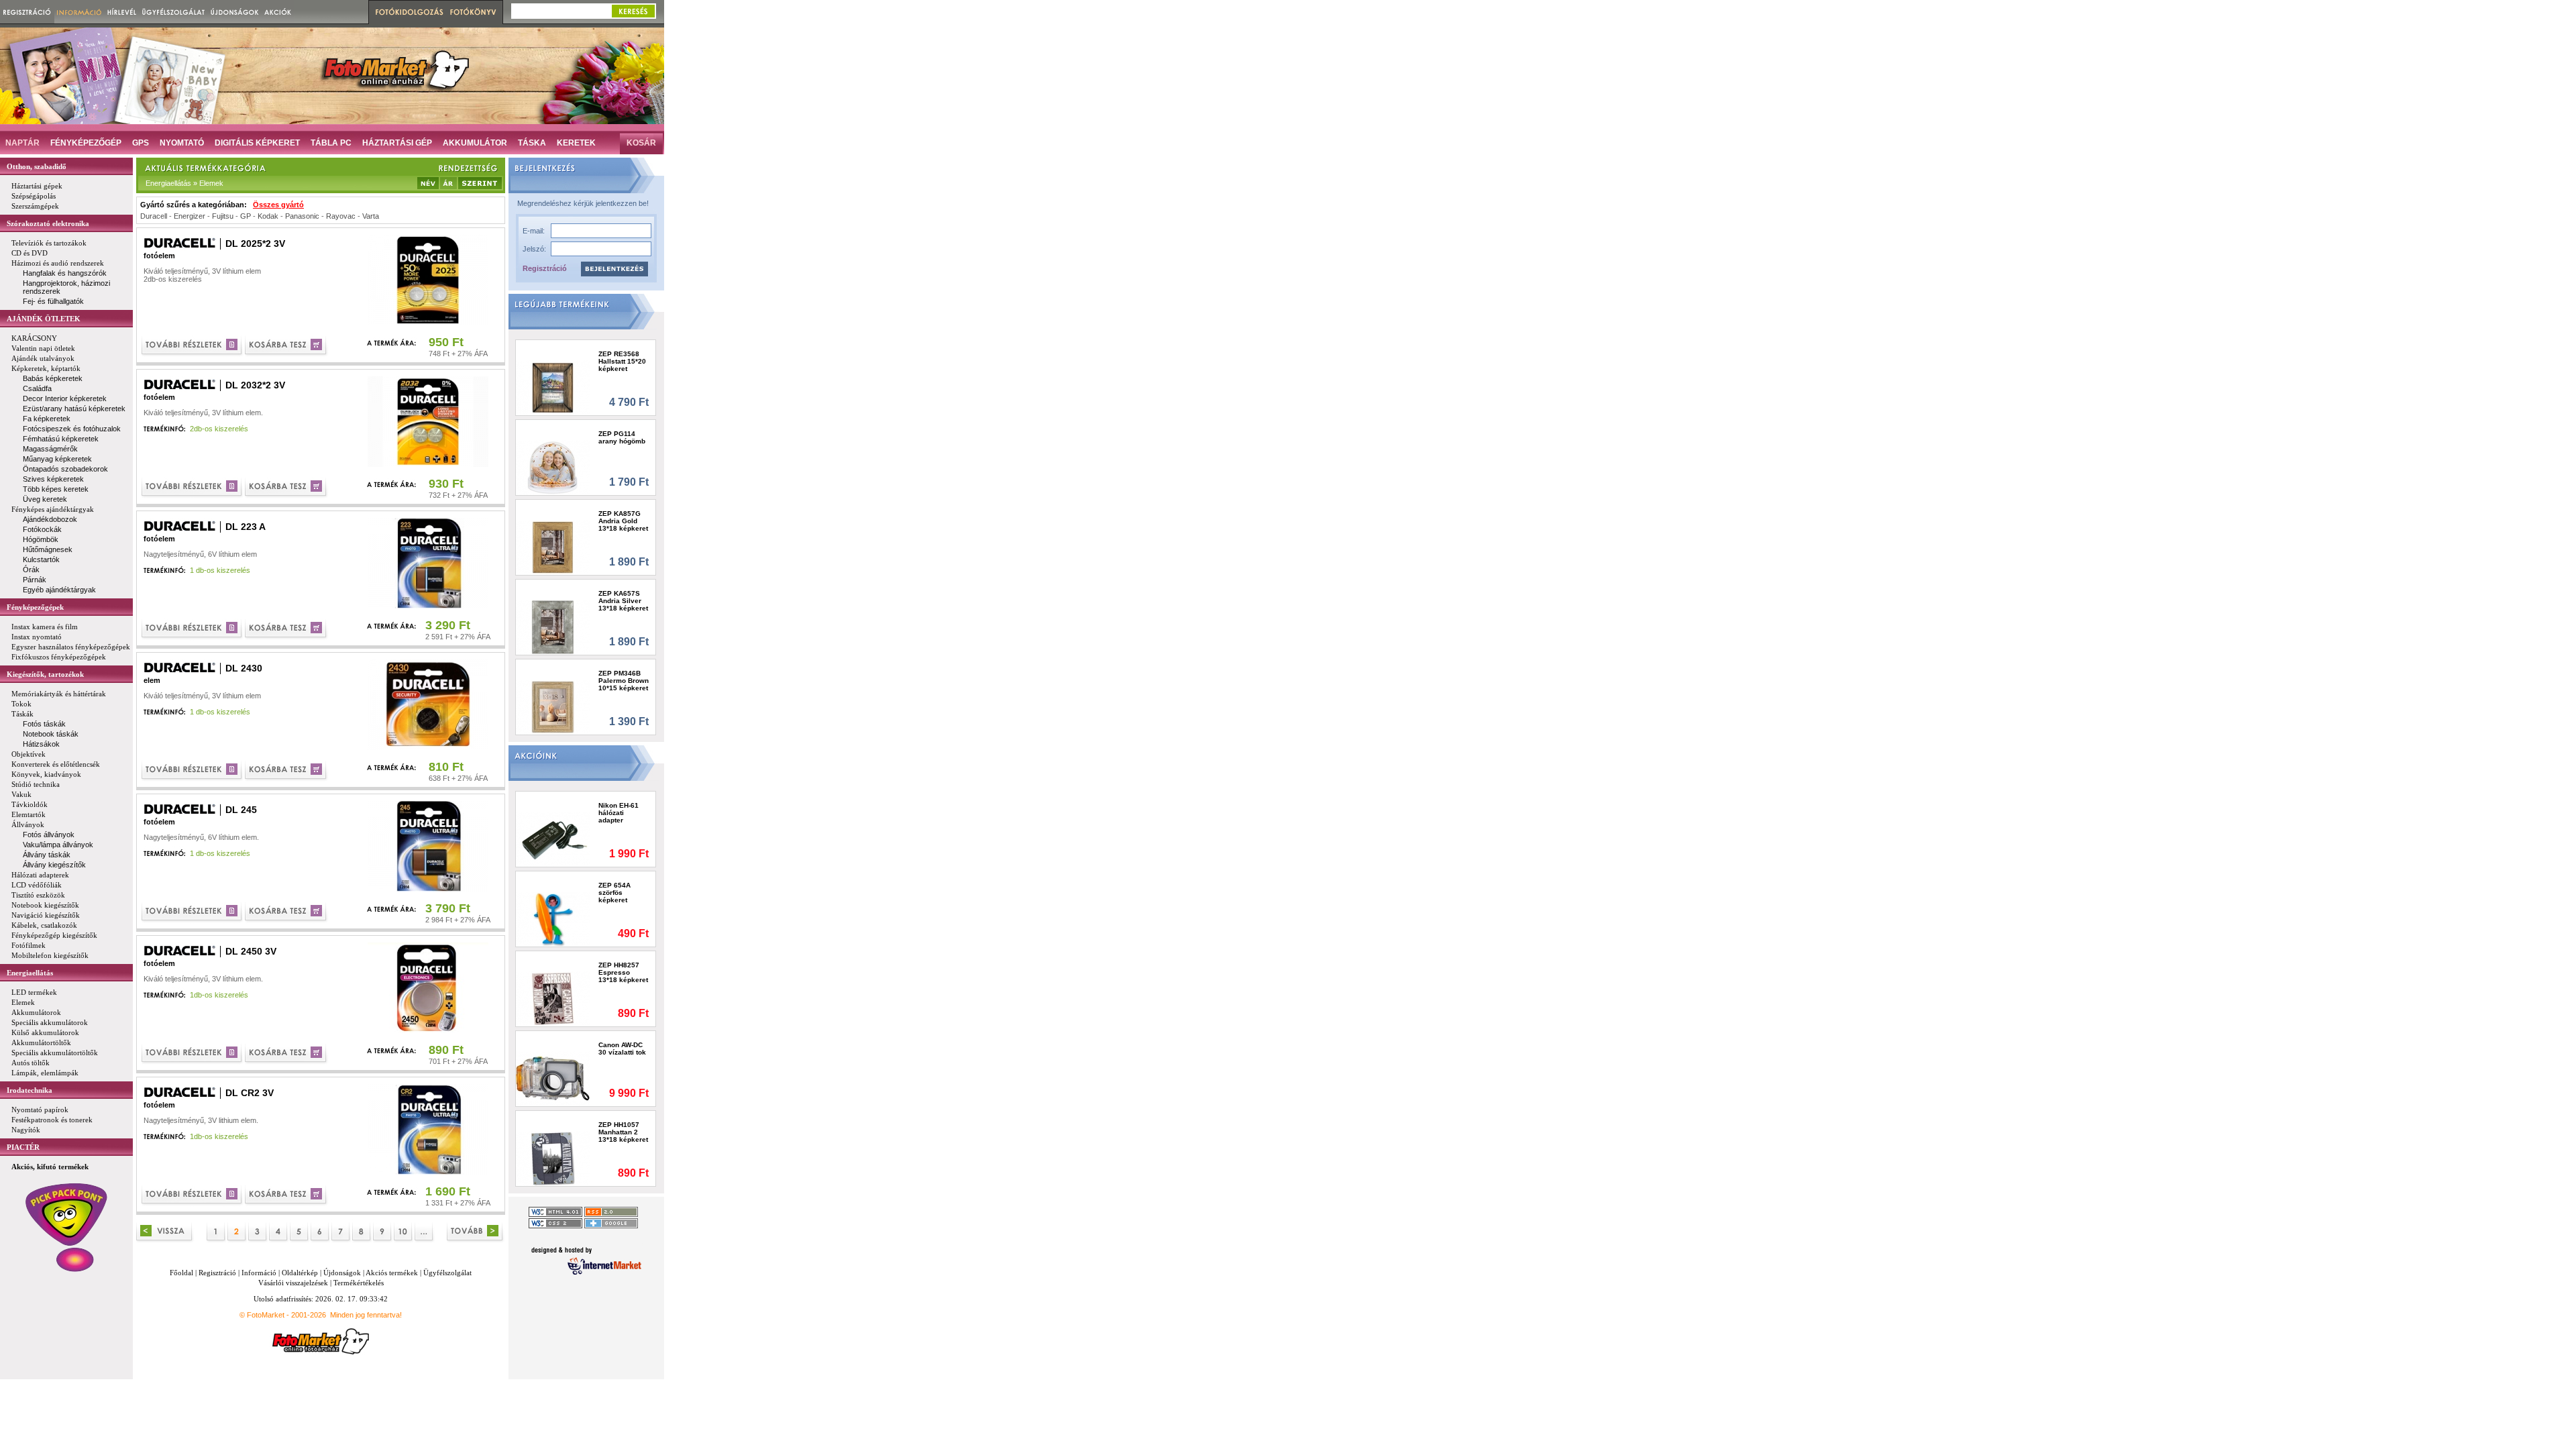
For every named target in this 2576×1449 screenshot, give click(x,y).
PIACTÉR (23, 1147)
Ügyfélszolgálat (447, 1273)
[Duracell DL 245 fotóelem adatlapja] (193, 913)
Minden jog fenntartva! (366, 1315)
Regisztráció (545, 268)
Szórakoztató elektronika (48, 223)
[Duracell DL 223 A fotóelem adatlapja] (193, 630)
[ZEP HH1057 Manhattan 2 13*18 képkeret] (553, 1158)
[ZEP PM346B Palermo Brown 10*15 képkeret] (553, 707)
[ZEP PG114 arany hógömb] (553, 467)
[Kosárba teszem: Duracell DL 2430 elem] (287, 771)
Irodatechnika (30, 1090)
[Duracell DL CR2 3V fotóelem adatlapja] (193, 1196)
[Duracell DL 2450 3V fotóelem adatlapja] (193, 1054)
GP (246, 216)
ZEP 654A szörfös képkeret (614, 893)
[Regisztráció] (27, 12)
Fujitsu (223, 216)
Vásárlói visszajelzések (293, 1283)
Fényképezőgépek (35, 607)
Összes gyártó (278, 205)
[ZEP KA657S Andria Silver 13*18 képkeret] (553, 627)
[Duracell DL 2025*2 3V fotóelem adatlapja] (193, 346)
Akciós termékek (392, 1273)
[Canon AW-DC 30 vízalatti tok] (553, 1078)
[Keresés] (633, 11)
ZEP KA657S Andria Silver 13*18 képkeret (623, 601)
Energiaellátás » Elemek (184, 183)
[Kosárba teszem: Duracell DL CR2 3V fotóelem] (287, 1196)
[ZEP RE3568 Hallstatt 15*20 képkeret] (553, 387)
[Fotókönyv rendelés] (475, 12)
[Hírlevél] (122, 12)
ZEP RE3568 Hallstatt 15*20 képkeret (622, 361)
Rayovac (341, 216)
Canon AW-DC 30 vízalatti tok (622, 1049)
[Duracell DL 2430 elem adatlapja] (193, 771)
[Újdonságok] (235, 12)
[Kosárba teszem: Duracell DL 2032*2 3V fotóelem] (287, 488)
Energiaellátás (30, 973)
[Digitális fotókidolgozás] (408, 12)
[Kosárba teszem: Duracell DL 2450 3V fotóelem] (287, 1054)
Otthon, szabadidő (37, 166)
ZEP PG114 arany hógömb (622, 437)
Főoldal (181, 1273)
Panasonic (302, 216)
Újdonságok (342, 1273)
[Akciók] (278, 12)
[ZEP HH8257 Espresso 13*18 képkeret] (553, 999)
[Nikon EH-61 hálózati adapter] (553, 839)
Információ (259, 1273)
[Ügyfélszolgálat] (173, 12)
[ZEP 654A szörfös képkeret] (553, 919)
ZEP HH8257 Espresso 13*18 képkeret (623, 972)
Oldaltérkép (300, 1273)
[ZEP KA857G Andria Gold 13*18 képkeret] (553, 547)
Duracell (154, 216)
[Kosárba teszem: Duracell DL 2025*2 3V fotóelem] (287, 346)
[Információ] (79, 12)
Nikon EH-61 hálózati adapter (619, 813)
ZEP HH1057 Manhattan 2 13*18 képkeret (623, 1132)
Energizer (190, 216)
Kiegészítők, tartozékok (45, 674)
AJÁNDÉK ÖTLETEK (44, 319)
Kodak (268, 216)
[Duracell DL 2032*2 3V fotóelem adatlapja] (193, 488)
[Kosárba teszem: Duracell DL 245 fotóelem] (287, 913)
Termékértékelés (359, 1283)
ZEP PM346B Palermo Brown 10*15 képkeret (624, 681)
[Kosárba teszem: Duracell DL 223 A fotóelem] (287, 630)
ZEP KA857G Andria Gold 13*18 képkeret (623, 521)
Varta (371, 216)
